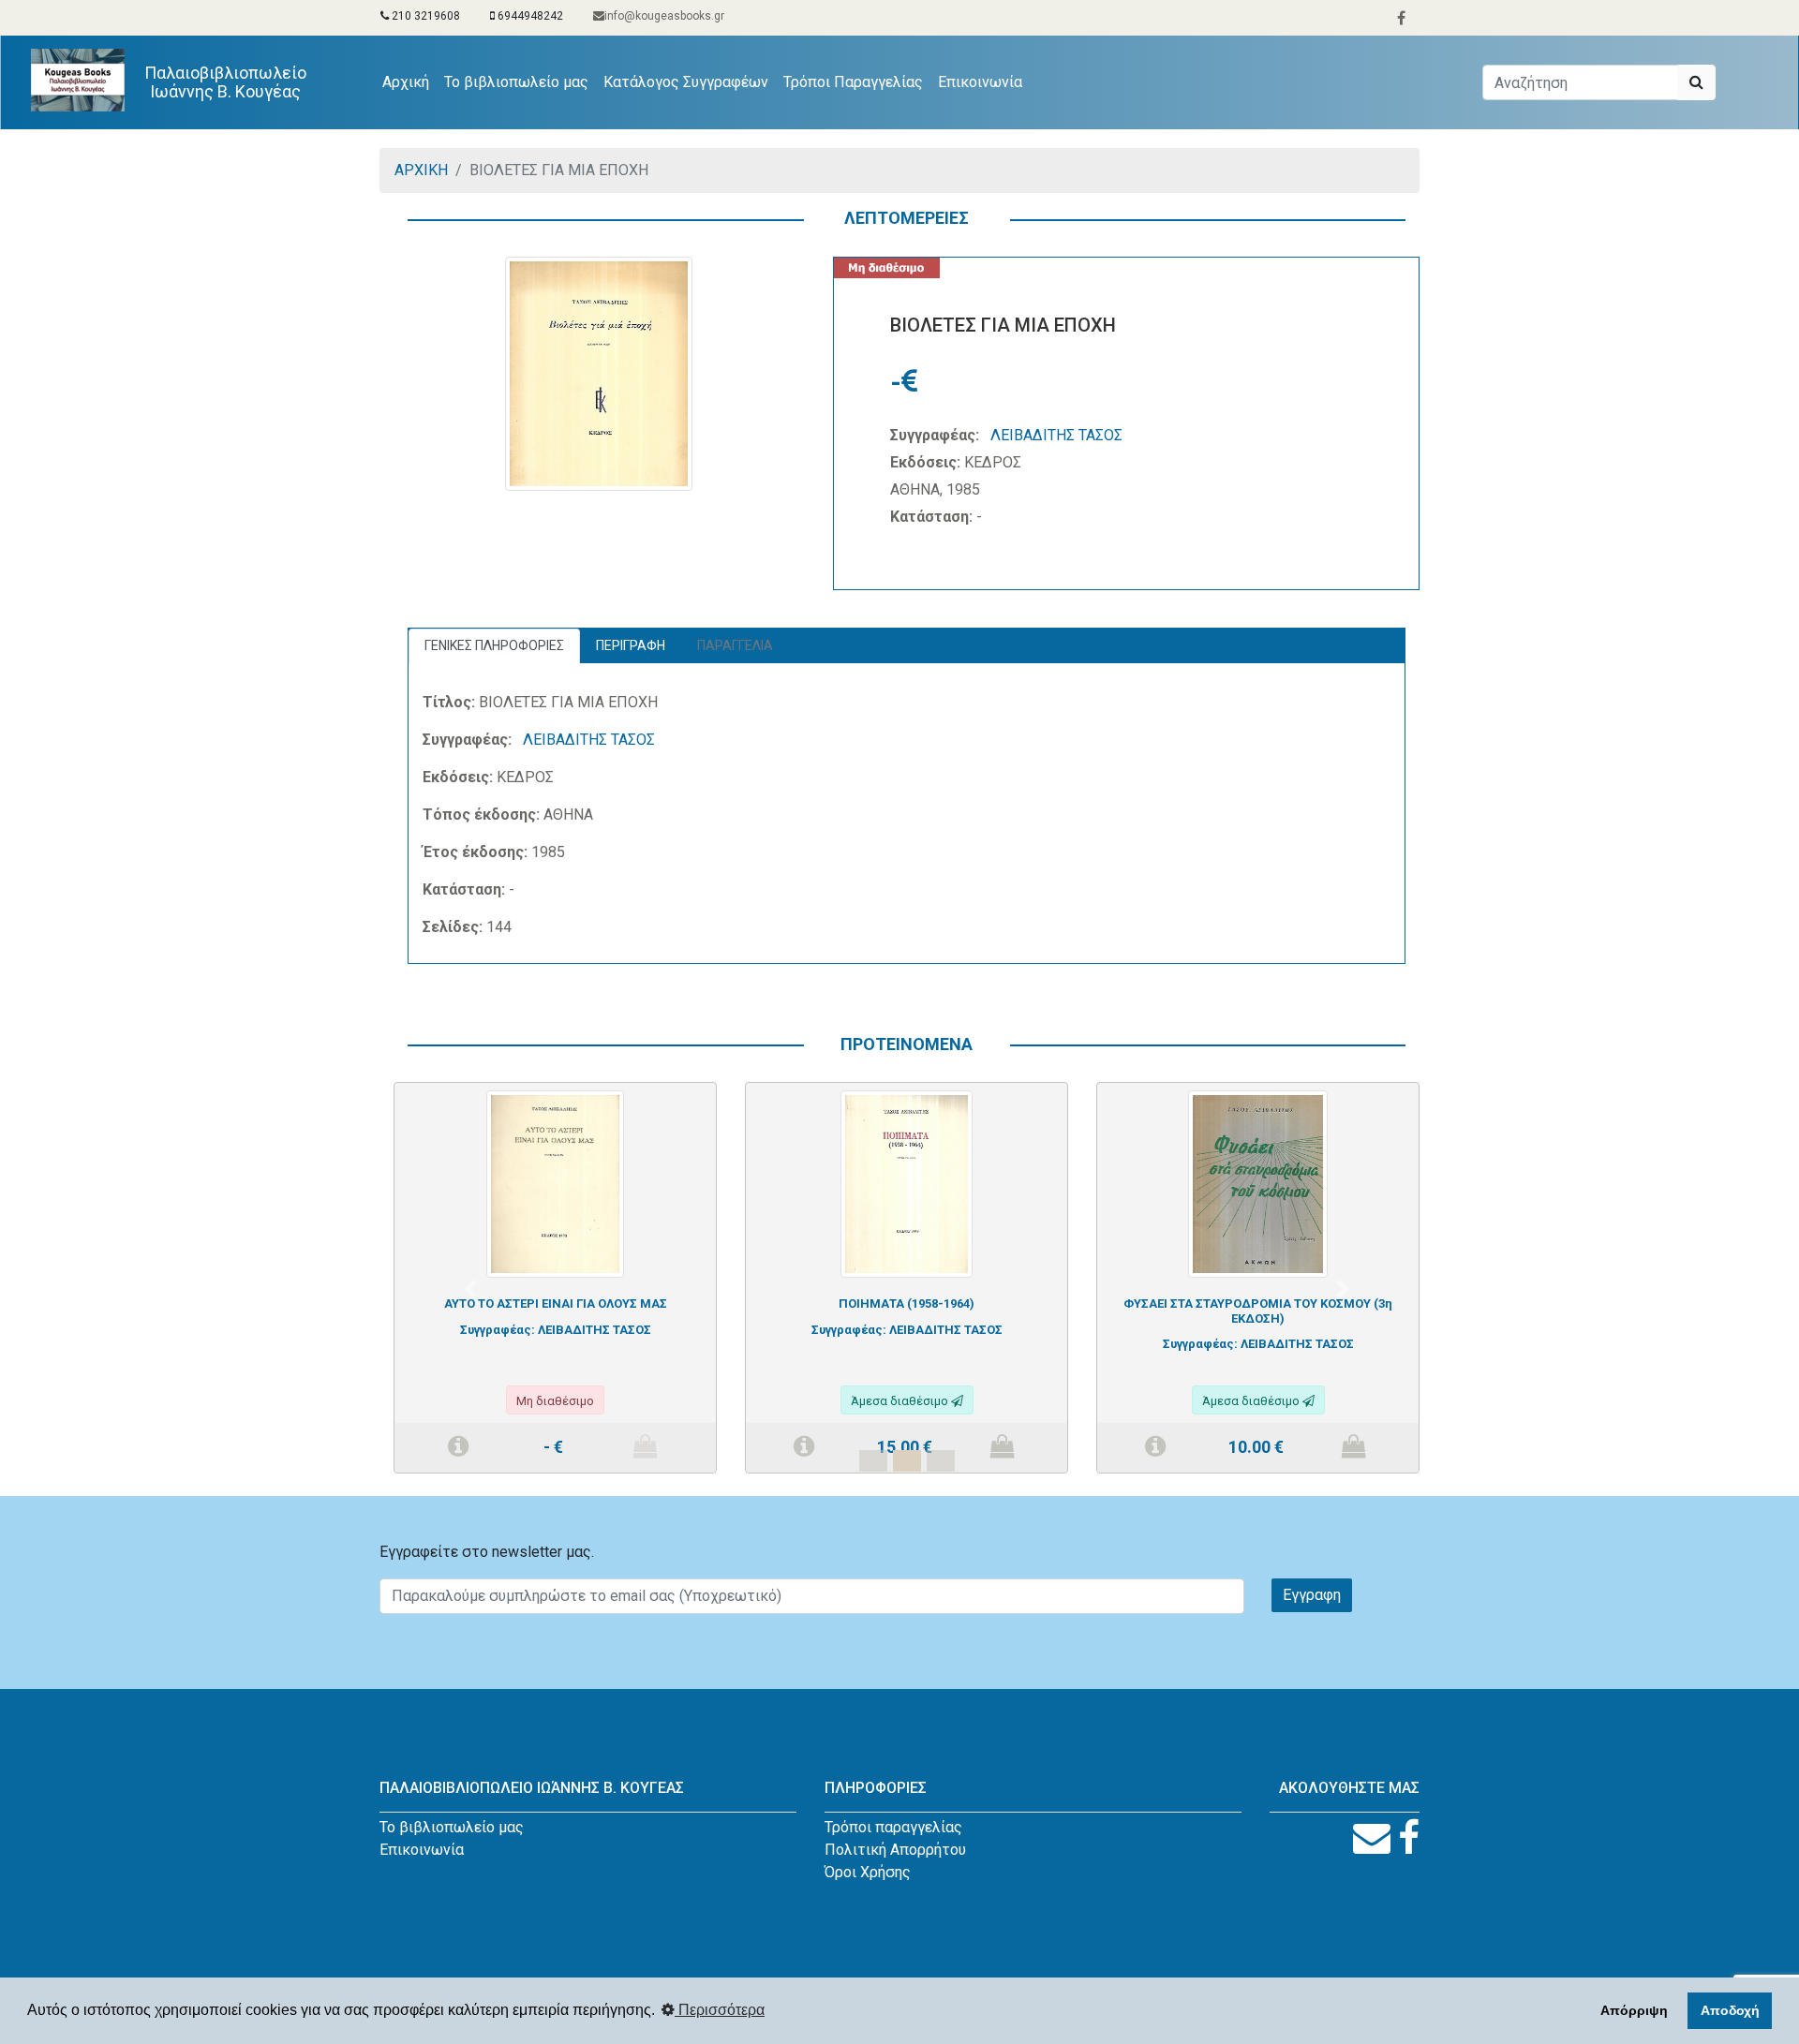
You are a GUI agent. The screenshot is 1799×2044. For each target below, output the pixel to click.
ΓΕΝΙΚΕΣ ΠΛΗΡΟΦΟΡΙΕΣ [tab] (494, 645)
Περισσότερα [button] (720, 2010)
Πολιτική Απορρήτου (895, 1850)
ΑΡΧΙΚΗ (421, 170)
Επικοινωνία (980, 82)
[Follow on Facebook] (1409, 1838)
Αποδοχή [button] (1730, 2010)
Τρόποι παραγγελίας (893, 1827)
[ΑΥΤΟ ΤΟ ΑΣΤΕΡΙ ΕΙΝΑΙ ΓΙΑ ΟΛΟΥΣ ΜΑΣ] (556, 1183)
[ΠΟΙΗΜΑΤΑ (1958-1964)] (907, 1183)
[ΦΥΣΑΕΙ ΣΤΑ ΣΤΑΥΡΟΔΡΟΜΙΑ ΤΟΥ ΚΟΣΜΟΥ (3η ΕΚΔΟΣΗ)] (1258, 1183)
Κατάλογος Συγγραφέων (686, 82)
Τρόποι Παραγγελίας (853, 82)
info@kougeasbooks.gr (664, 16)
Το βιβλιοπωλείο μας (516, 82)
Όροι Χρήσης (868, 1872)
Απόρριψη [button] (1634, 2010)
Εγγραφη (1312, 1595)
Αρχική (409, 81)
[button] (470, 1289)
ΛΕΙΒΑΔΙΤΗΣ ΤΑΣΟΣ (1056, 435)
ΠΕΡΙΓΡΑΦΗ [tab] (631, 645)
